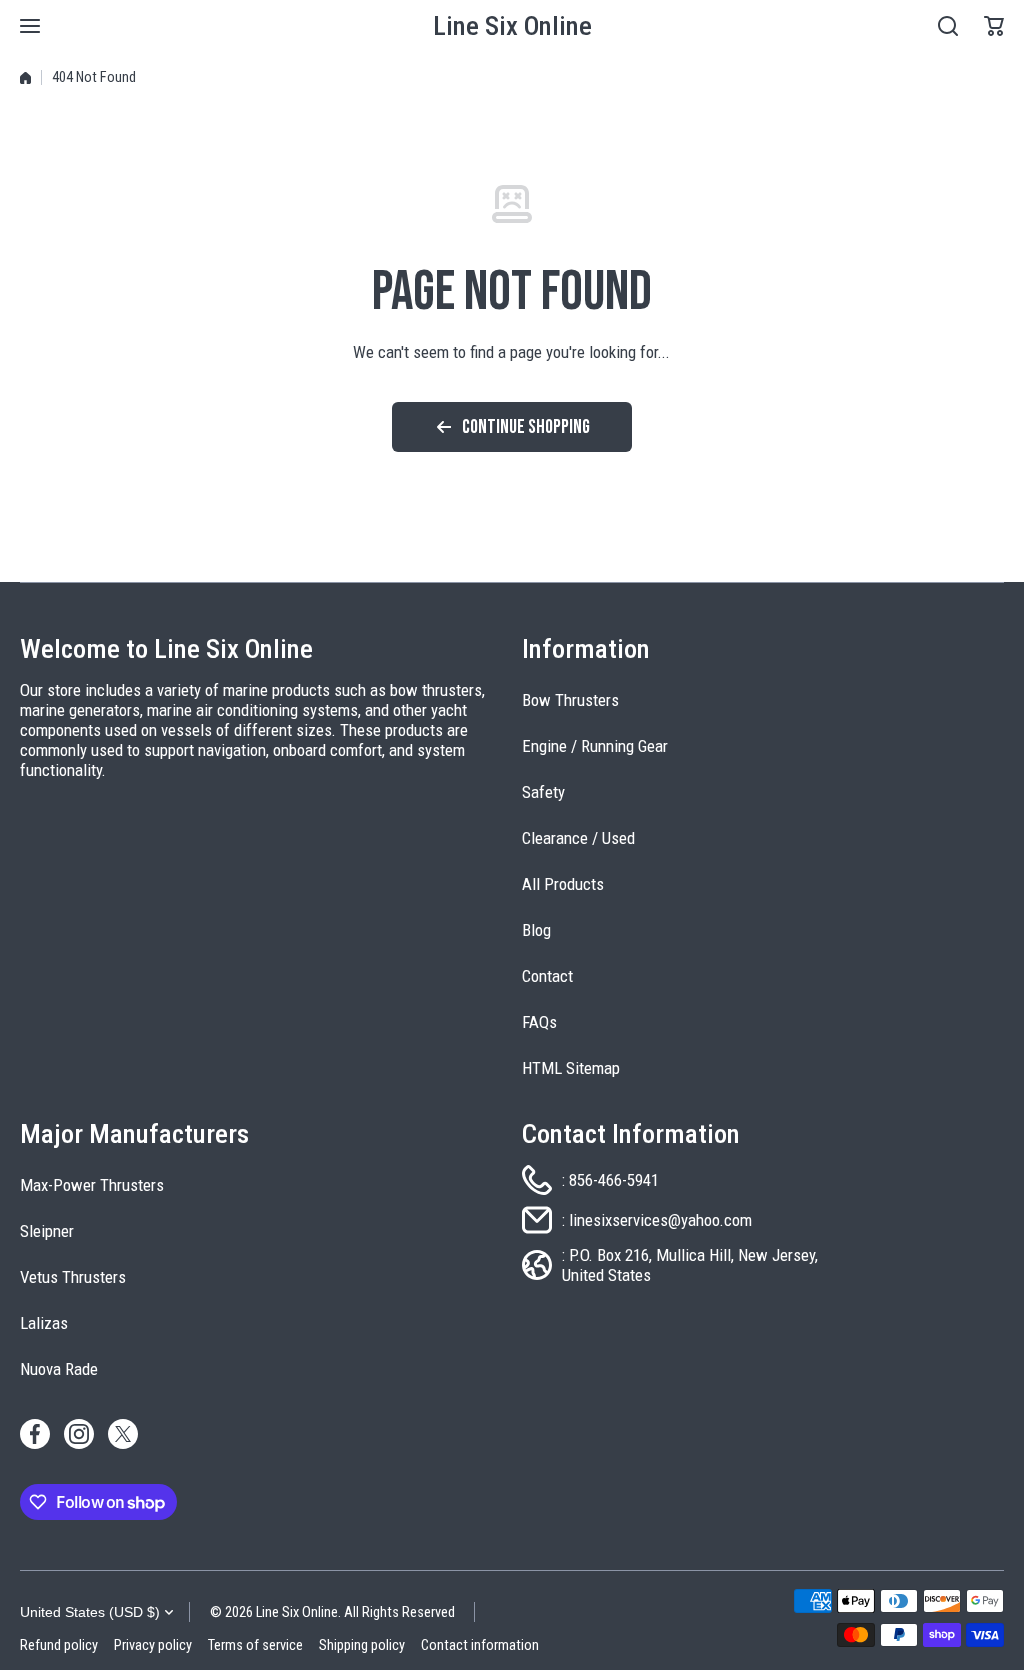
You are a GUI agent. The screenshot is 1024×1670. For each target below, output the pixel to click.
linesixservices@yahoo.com (660, 1220)
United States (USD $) (90, 1612)
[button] (994, 26)
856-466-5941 (614, 1180)
